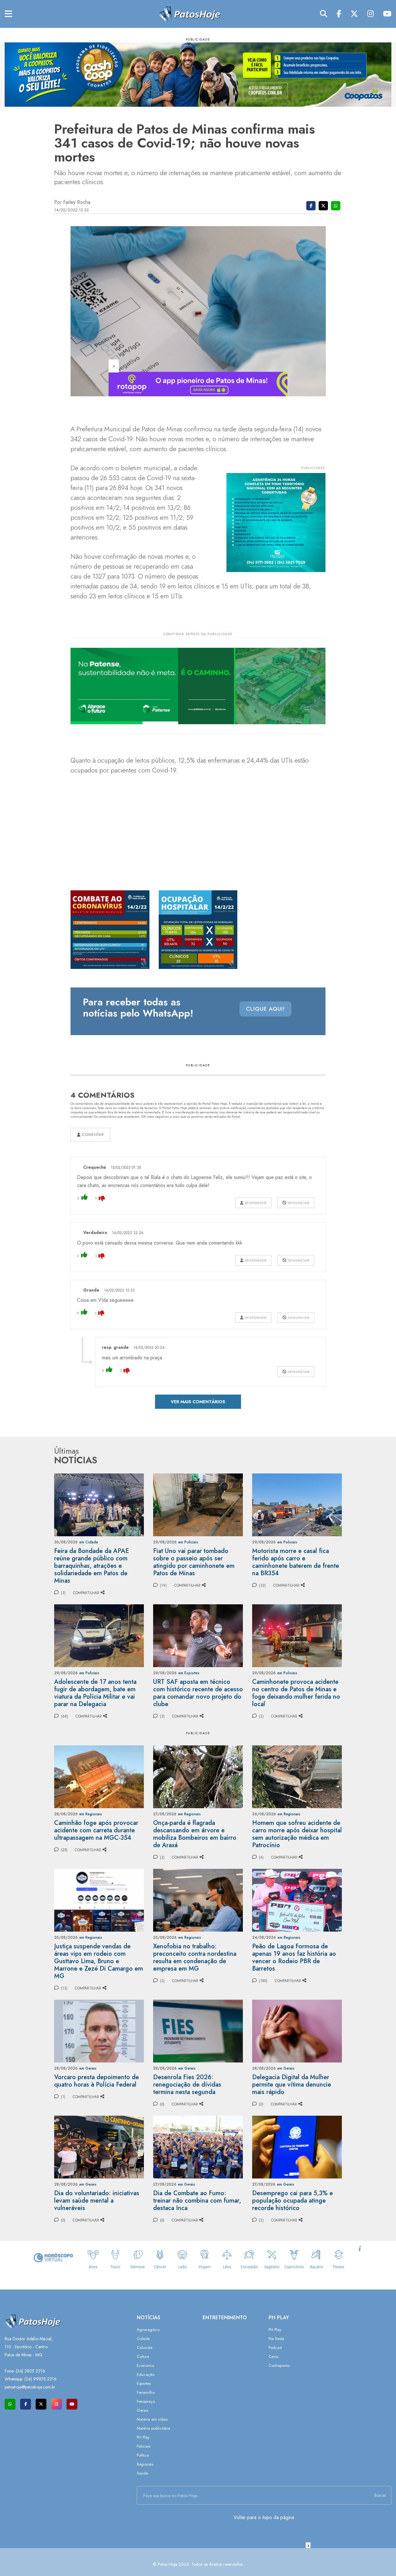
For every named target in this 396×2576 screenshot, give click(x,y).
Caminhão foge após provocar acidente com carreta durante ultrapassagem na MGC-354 (96, 1830)
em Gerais (88, 2068)
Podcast (275, 2348)
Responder (255, 1203)
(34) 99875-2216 (41, 2379)
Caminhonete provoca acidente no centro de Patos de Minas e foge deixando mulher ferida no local (296, 1693)
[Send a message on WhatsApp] (10, 2404)
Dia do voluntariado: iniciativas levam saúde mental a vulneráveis (97, 2201)
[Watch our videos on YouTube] (72, 2404)
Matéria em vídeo (152, 2419)
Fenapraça (146, 2401)
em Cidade (89, 1542)
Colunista (145, 2348)
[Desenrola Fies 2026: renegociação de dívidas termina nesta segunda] (198, 2030)
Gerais (142, 2410)
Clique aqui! (265, 1009)
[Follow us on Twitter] (41, 2404)
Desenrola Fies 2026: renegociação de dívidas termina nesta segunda (187, 2085)
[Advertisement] (198, 2562)
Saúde (142, 2473)
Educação (146, 2374)
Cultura (143, 2357)
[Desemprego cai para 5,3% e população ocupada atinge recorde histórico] (297, 2146)
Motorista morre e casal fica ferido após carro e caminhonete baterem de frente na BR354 (296, 1562)
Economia (145, 2365)
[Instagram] (370, 14)
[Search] (324, 14)
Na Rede (276, 2339)
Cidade (143, 2339)
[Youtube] (387, 14)
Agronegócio (148, 2330)
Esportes (144, 2383)
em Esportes (189, 1673)
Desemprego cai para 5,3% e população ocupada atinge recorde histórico (293, 2201)
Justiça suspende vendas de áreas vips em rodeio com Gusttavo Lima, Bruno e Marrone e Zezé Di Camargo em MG (99, 1961)
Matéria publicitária (153, 2428)
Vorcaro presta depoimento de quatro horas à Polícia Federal (97, 2081)
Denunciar (298, 1203)
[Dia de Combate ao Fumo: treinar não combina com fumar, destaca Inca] (198, 2146)
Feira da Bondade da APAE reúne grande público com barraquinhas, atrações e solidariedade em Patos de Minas (92, 1566)
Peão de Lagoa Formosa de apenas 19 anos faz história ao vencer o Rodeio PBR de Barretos (294, 1957)
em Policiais (188, 1542)
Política (143, 2455)
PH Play (143, 2437)
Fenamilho (146, 2392)
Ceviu (273, 2357)
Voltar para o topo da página (264, 2517)
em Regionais (91, 1814)
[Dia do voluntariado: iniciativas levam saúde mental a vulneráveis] (99, 2146)
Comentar (92, 1135)
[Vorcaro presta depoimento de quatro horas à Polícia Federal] (99, 2030)
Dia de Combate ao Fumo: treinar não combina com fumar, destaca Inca (197, 2201)
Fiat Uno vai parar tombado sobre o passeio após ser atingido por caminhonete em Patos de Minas (194, 1562)
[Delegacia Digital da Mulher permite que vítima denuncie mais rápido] (297, 2030)
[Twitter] (354, 14)
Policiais (144, 2446)
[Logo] (189, 13)
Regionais (145, 2464)
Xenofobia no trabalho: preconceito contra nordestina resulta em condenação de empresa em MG (195, 1957)
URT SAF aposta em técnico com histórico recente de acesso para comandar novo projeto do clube (198, 1693)
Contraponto (279, 2365)
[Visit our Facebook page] (26, 2404)
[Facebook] (339, 14)
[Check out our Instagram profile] (56, 2404)
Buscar (380, 2495)
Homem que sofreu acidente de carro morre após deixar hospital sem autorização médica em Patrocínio (297, 1834)
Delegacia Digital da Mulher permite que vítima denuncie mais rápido (292, 2085)
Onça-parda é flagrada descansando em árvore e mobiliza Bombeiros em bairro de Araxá (195, 1834)
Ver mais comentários (198, 1402)
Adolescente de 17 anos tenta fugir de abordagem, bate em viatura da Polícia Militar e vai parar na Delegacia (95, 1693)
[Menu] (9, 14)
